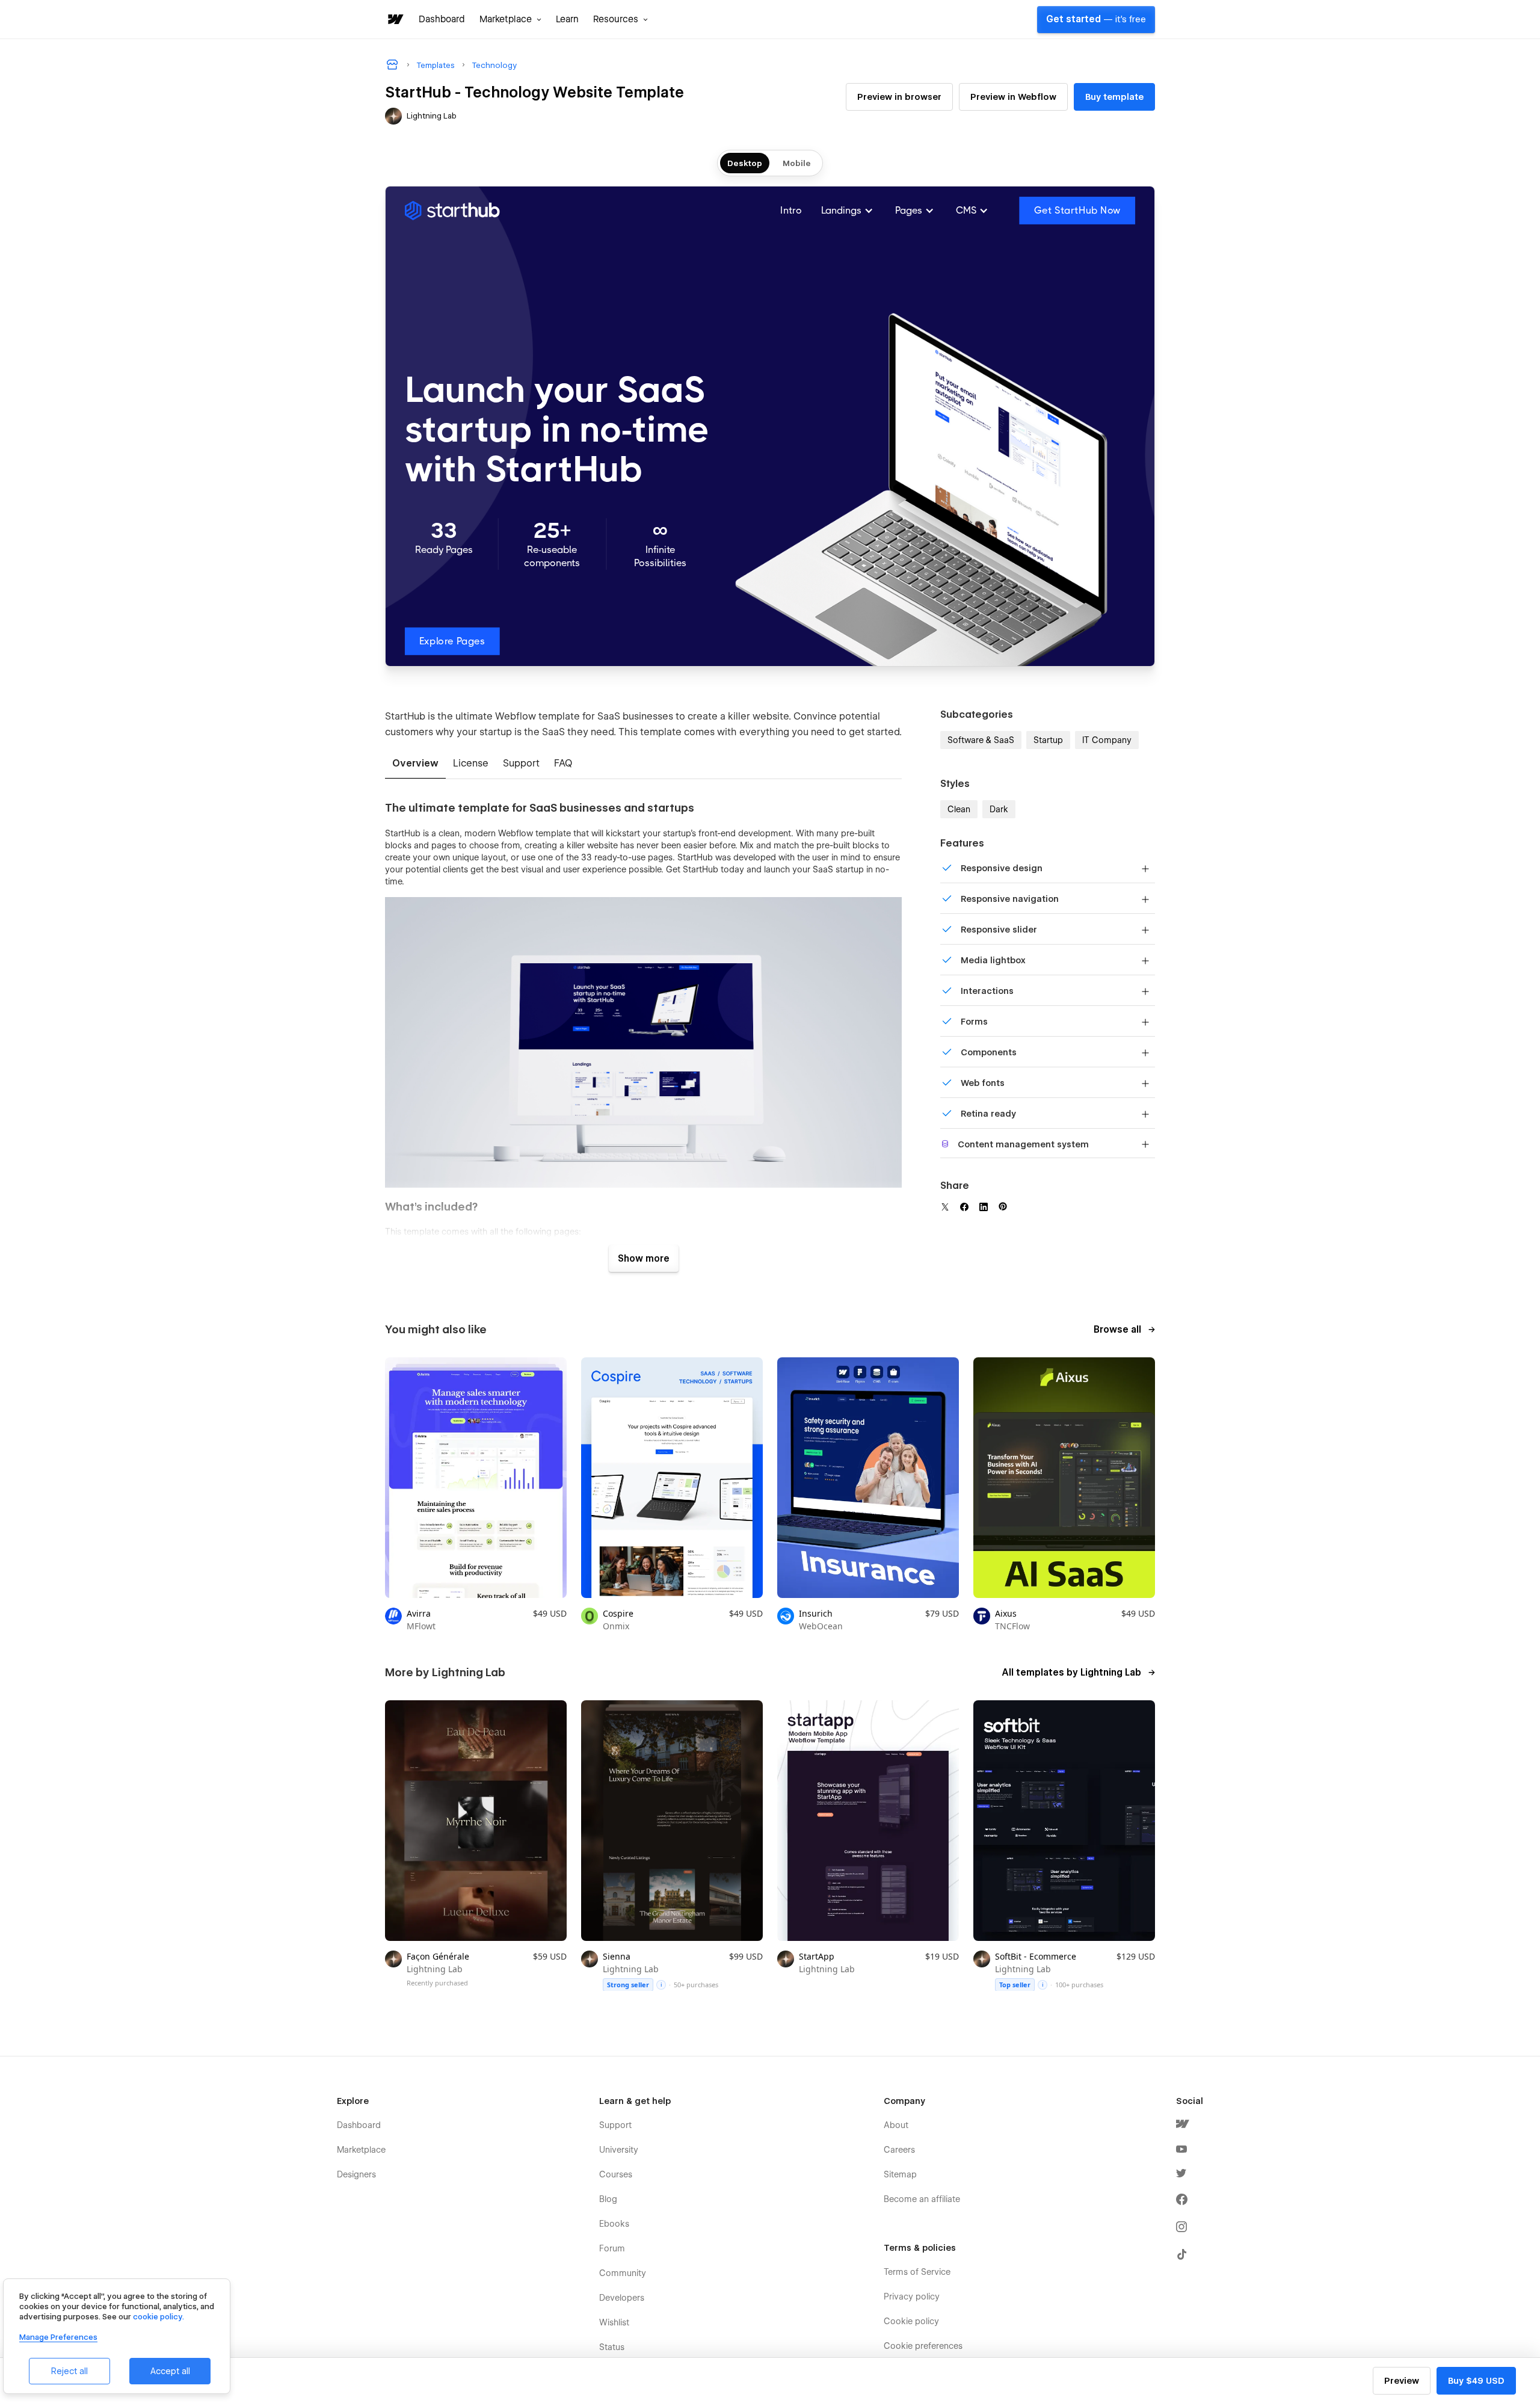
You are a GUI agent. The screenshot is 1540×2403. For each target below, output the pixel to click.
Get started (1096, 19)
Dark (999, 809)
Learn (567, 19)
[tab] (415, 764)
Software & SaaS (981, 740)
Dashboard (442, 19)
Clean (959, 809)
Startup (1048, 740)
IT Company (1107, 740)
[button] (510, 19)
